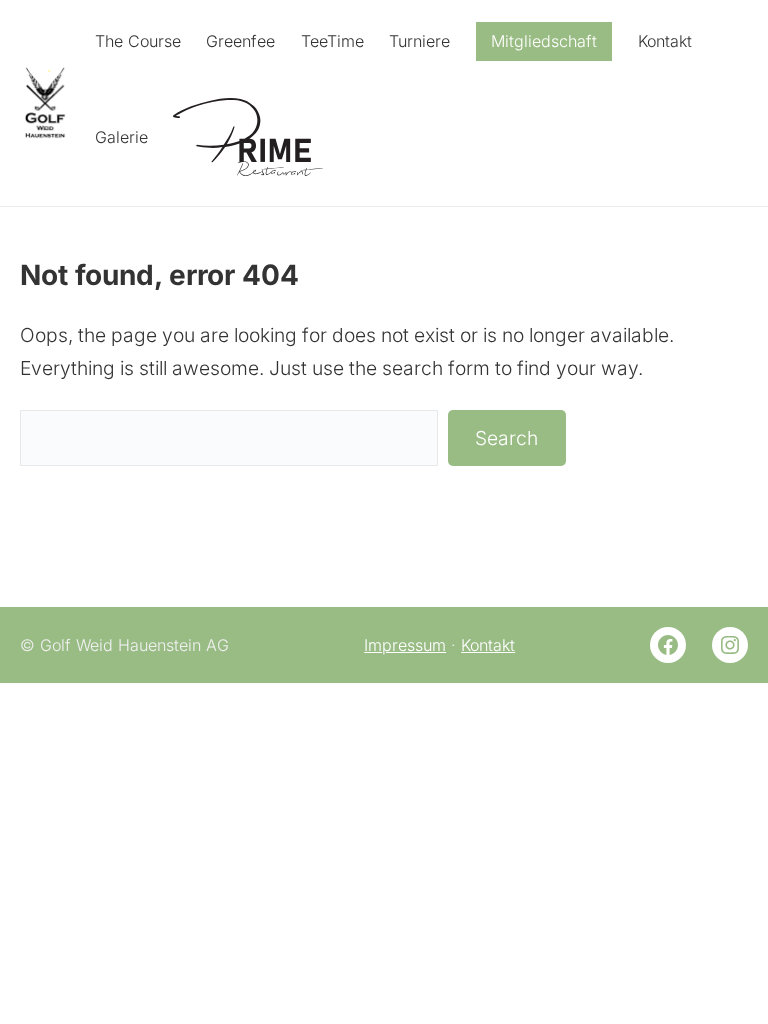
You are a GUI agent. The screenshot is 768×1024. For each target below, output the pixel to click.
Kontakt (488, 645)
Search (506, 438)
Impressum (405, 645)
